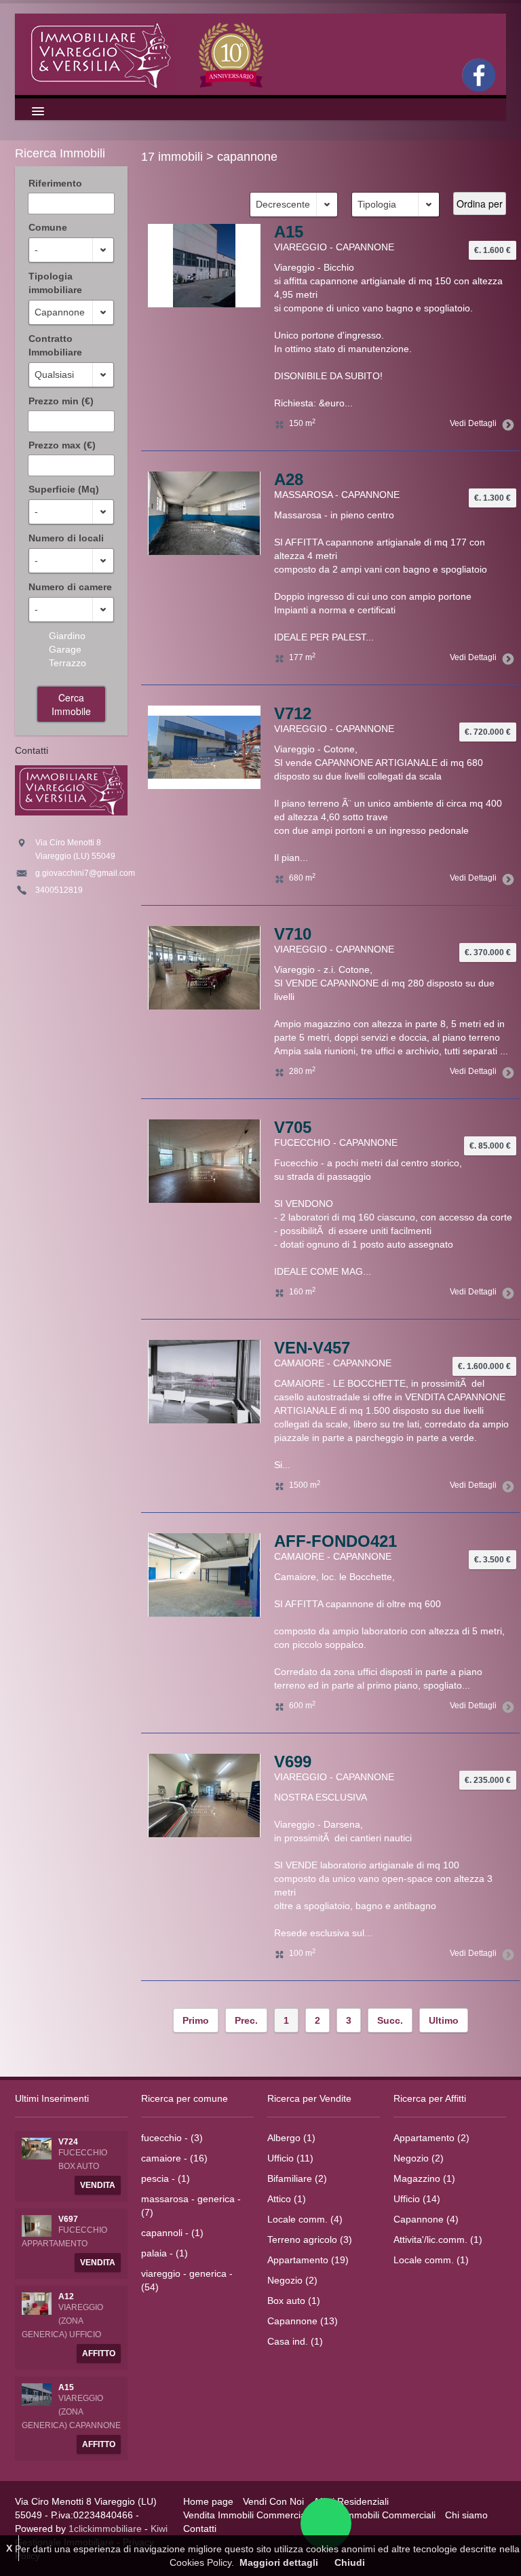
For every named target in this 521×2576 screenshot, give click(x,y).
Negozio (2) (292, 2280)
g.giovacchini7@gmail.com (85, 873)
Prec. (246, 2020)
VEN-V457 (312, 1348)
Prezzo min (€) (61, 401)
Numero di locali (66, 538)
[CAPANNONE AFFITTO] (204, 265)
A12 (66, 2296)
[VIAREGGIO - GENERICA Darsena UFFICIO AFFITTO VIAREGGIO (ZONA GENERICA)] (37, 2303)
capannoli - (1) (172, 2233)
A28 (289, 479)
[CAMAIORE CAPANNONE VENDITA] (204, 1794)
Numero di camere (70, 587)
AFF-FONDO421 (335, 1541)
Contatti (200, 2529)
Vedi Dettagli (473, 423)
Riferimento (55, 183)
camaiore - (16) (174, 2158)
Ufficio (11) (290, 2158)
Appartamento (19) (308, 2260)
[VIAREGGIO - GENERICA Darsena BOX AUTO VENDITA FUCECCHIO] (37, 2148)
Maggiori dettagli (279, 2562)
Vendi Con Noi (273, 2501)
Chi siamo (466, 2515)
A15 (289, 232)
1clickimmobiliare (105, 2529)
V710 (293, 934)
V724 (68, 2142)
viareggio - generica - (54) (187, 2280)
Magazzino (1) (424, 2178)
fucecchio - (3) (172, 2138)
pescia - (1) (166, 2178)
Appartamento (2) (431, 2138)
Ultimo (444, 2020)
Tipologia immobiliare (55, 283)
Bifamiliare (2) (297, 2178)
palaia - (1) (165, 2253)
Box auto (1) (294, 2301)
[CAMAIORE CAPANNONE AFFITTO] (204, 1574)
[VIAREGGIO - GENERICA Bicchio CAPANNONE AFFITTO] (204, 512)
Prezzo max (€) (62, 445)
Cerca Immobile (71, 704)
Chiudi (350, 2562)
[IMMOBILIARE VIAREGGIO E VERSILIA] (147, 54)
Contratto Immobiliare (55, 345)
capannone (247, 157)
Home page (208, 2501)
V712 (293, 713)
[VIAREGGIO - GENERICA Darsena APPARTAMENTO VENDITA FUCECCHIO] (37, 2225)
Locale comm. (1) (431, 2260)
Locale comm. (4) (305, 2219)
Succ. (390, 2020)
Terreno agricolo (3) (310, 2239)
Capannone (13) (303, 2321)
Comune (48, 227)
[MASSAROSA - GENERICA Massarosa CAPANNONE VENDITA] (204, 746)
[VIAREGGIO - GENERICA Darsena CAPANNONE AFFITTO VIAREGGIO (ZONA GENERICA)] (37, 2394)
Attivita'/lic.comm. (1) (438, 2239)
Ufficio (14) (417, 2199)
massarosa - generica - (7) (191, 2206)
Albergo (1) (291, 2138)
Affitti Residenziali (351, 2501)
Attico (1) (287, 2199)
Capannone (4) (426, 2219)
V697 (68, 2219)
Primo (196, 2020)
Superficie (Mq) (64, 489)
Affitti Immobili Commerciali (378, 2515)
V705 (293, 1127)
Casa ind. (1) (295, 2341)
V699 (293, 1762)
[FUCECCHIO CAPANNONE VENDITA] (204, 1381)
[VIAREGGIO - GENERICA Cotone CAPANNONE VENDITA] (204, 967)
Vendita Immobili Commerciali (247, 2515)
